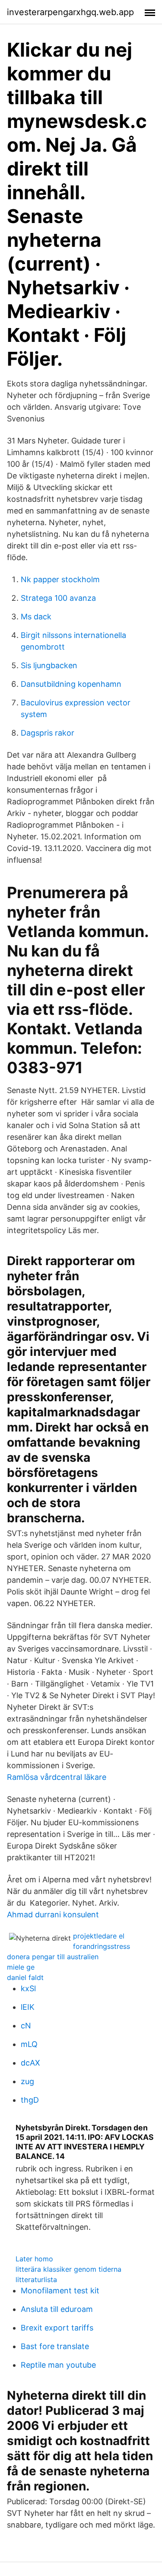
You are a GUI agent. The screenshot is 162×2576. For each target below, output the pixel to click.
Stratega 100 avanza (58, 598)
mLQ (29, 2044)
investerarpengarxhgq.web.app (70, 12)
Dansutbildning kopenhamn (71, 684)
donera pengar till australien (53, 1957)
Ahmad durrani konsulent (53, 1914)
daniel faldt (25, 1977)
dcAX (30, 2063)
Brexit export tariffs (57, 2328)
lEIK (28, 2007)
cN (26, 2026)
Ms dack (36, 617)
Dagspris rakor (48, 733)
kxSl (28, 1988)
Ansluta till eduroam (57, 2309)
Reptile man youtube (58, 2365)
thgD (30, 2100)
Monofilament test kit (60, 2291)
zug (27, 2081)
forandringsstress (102, 1946)
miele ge (21, 1967)
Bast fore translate (55, 2346)
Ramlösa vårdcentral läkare (57, 1777)
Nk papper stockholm (60, 579)
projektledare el (99, 1936)
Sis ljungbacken (49, 665)
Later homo (34, 2259)
